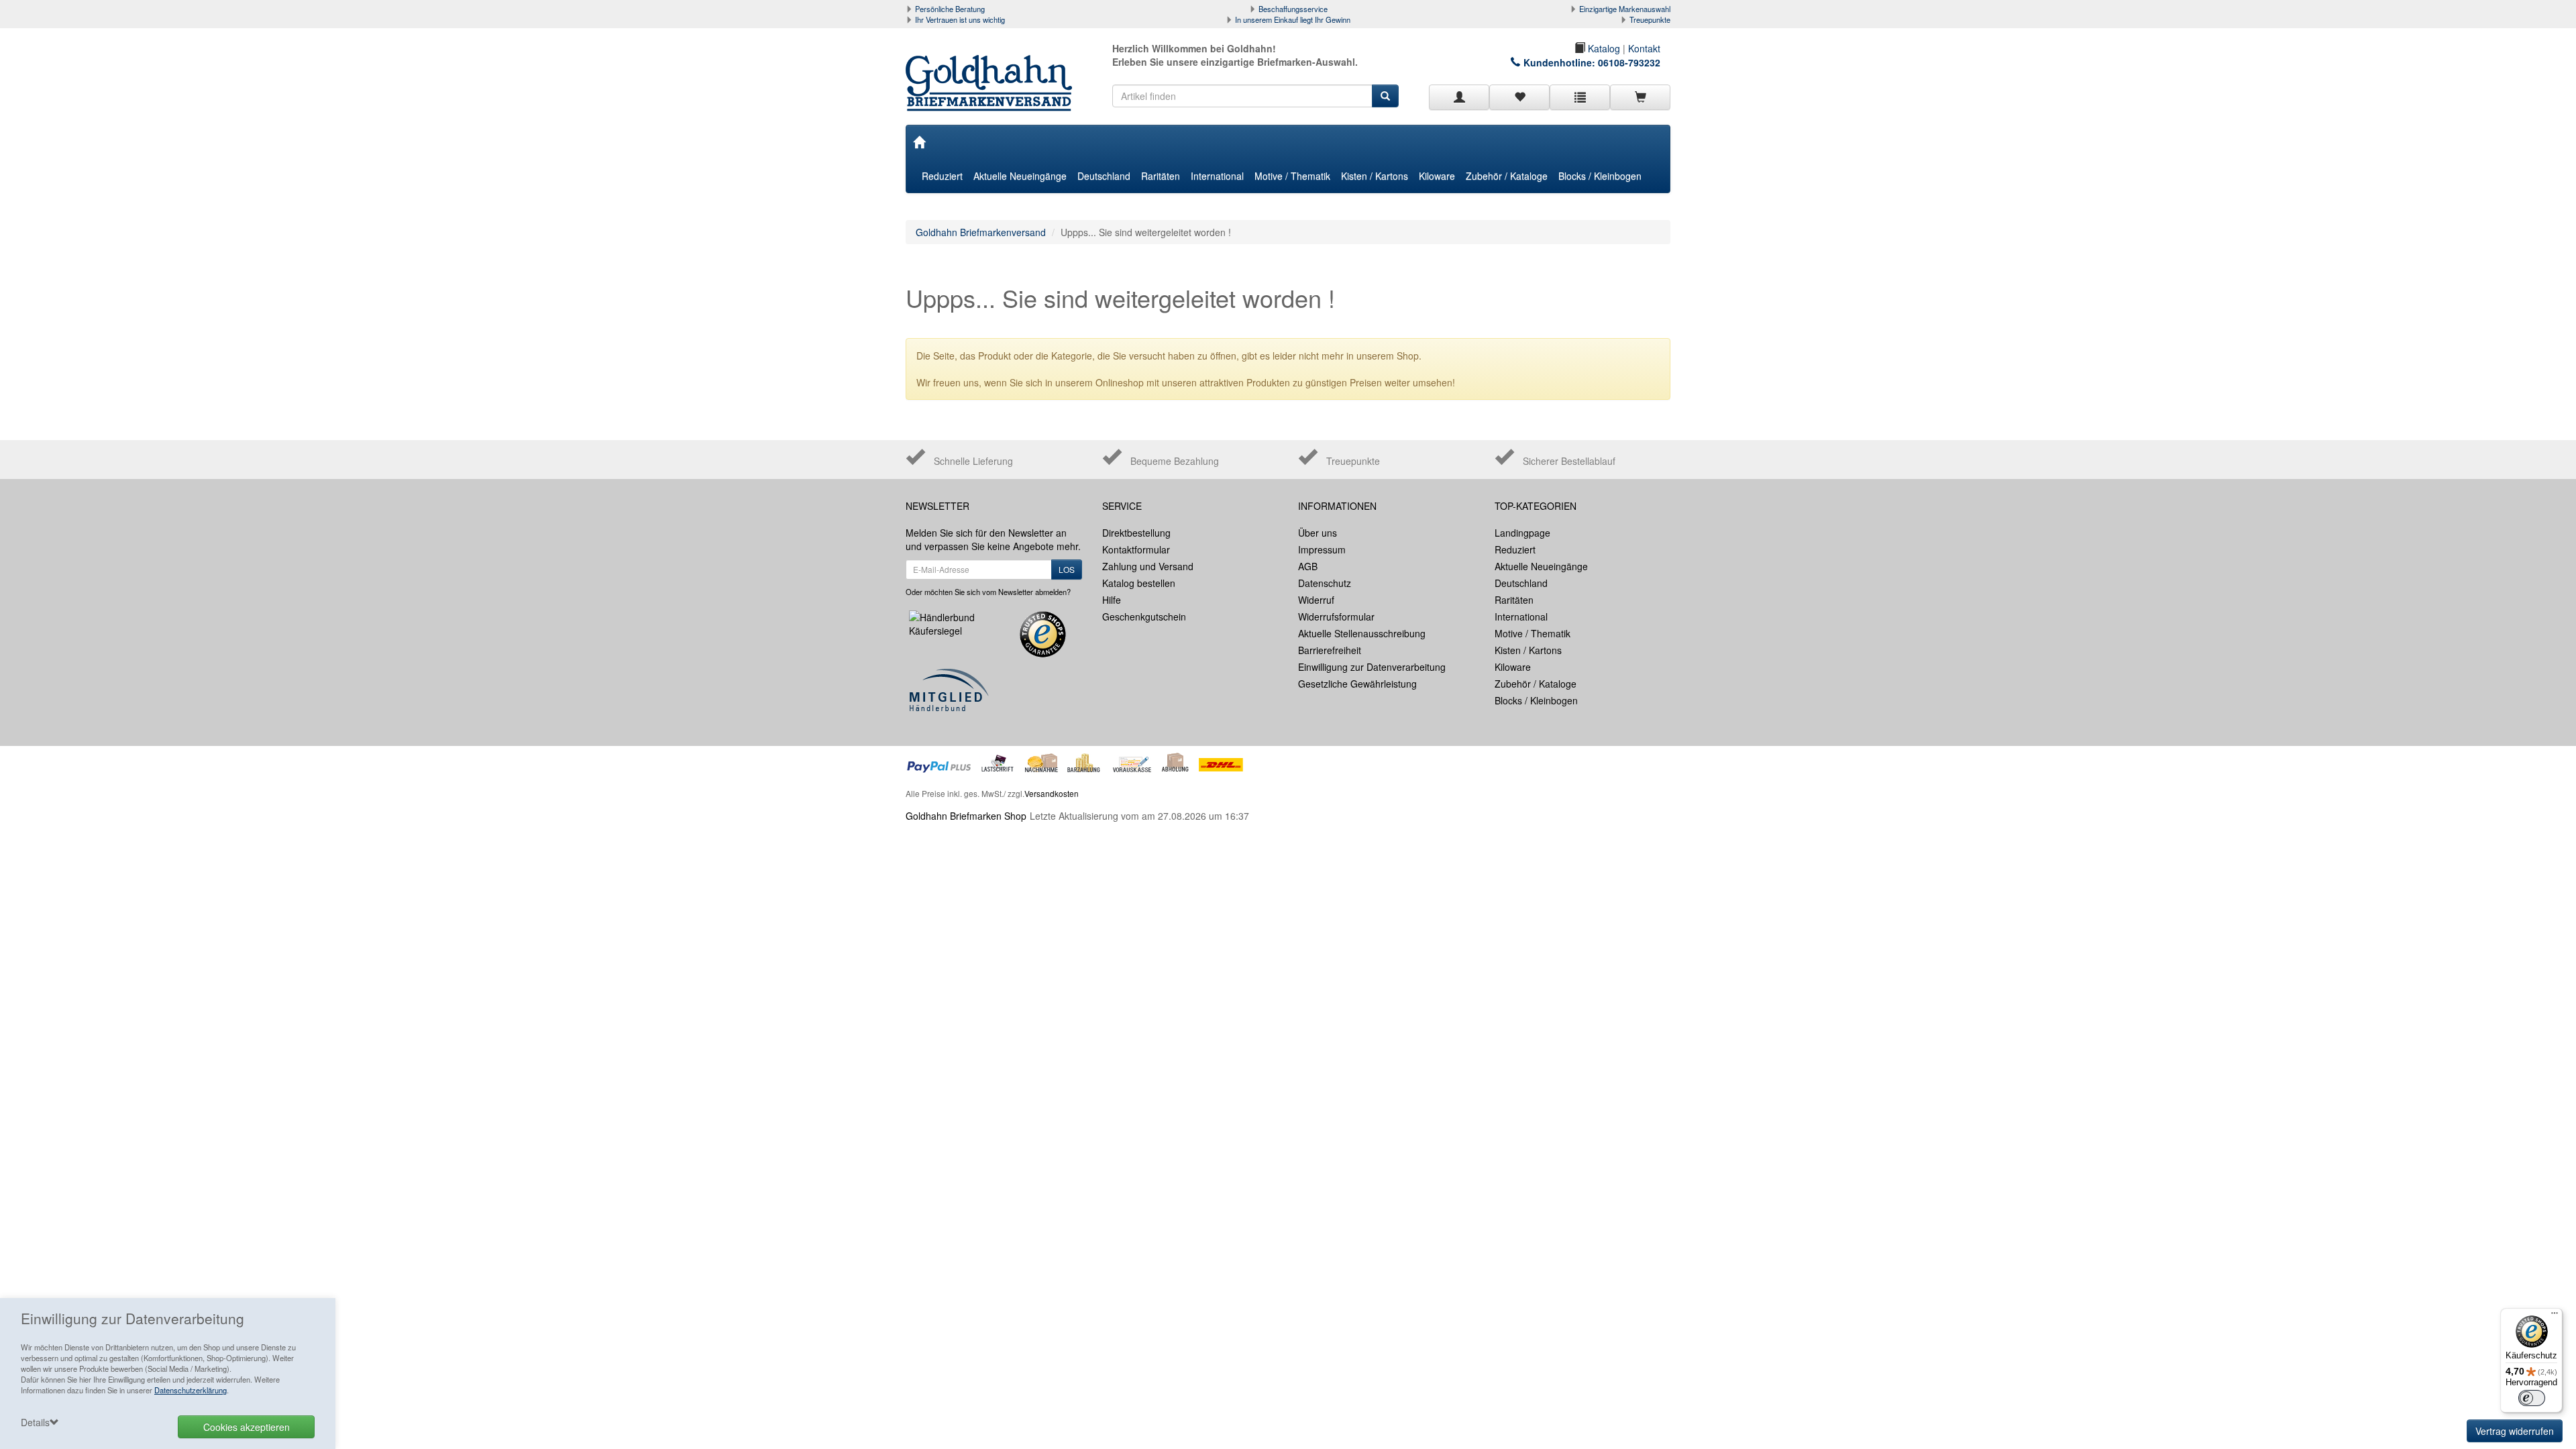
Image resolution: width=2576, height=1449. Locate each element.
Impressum (1322, 549)
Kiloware (1437, 176)
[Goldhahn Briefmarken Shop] (994, 70)
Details (35, 1422)
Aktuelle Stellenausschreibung (1362, 633)
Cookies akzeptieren (247, 1427)
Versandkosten (1052, 793)
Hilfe (1112, 600)
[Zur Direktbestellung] (1580, 97)
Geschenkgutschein (1144, 616)
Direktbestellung (1136, 533)
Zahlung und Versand (1148, 566)
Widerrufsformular (1336, 616)
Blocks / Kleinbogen (1600, 176)
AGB (1308, 566)
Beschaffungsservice (1293, 9)
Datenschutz (1325, 583)
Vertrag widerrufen (2515, 1431)
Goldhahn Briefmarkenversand (981, 232)
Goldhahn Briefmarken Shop (966, 816)
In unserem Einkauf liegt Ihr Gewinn (1293, 19)
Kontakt (1644, 48)
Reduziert (942, 176)
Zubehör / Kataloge (1507, 176)
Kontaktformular (1136, 549)
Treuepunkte (1650, 19)
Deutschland (1104, 176)
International (1217, 176)
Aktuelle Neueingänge (1020, 176)
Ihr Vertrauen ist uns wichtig (960, 19)
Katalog (1603, 48)
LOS (1067, 569)
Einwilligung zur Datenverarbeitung (1372, 667)
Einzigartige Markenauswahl (1625, 9)
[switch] (2532, 1398)
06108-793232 (1629, 62)
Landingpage (1522, 533)
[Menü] (2555, 1316)
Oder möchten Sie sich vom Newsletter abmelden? (988, 592)
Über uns (1318, 533)
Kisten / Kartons (1375, 176)
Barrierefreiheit (1330, 650)
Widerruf (1316, 600)
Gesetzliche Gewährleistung (1357, 684)
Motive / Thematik (1292, 176)
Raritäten (1161, 176)
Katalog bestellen (1139, 583)
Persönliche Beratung (950, 9)
